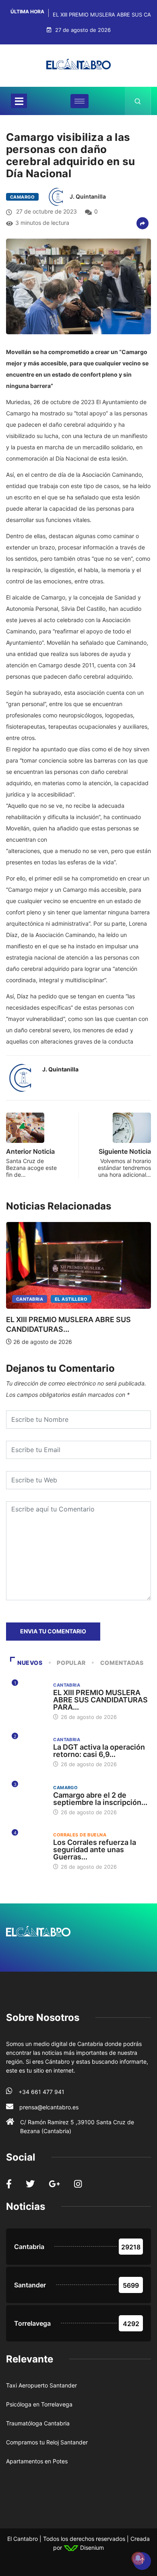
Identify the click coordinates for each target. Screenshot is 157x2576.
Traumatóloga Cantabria (38, 2423)
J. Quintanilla (88, 196)
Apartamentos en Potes (37, 2461)
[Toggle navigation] (19, 101)
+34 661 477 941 (41, 2092)
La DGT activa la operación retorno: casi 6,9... (99, 1751)
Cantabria (30, 1299)
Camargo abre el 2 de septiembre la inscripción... (100, 1799)
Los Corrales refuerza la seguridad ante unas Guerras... (95, 1850)
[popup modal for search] (138, 101)
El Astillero (71, 1299)
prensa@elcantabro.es (49, 2107)
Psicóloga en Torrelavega (39, 2404)
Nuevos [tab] (30, 1663)
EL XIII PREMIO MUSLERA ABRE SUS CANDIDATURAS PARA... (100, 1700)
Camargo (22, 197)
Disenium (91, 2548)
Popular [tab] (71, 1663)
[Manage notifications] (138, 2558)
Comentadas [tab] (122, 1663)
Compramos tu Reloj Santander (47, 2442)
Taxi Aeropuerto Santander (41, 2385)
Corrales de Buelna (80, 1835)
